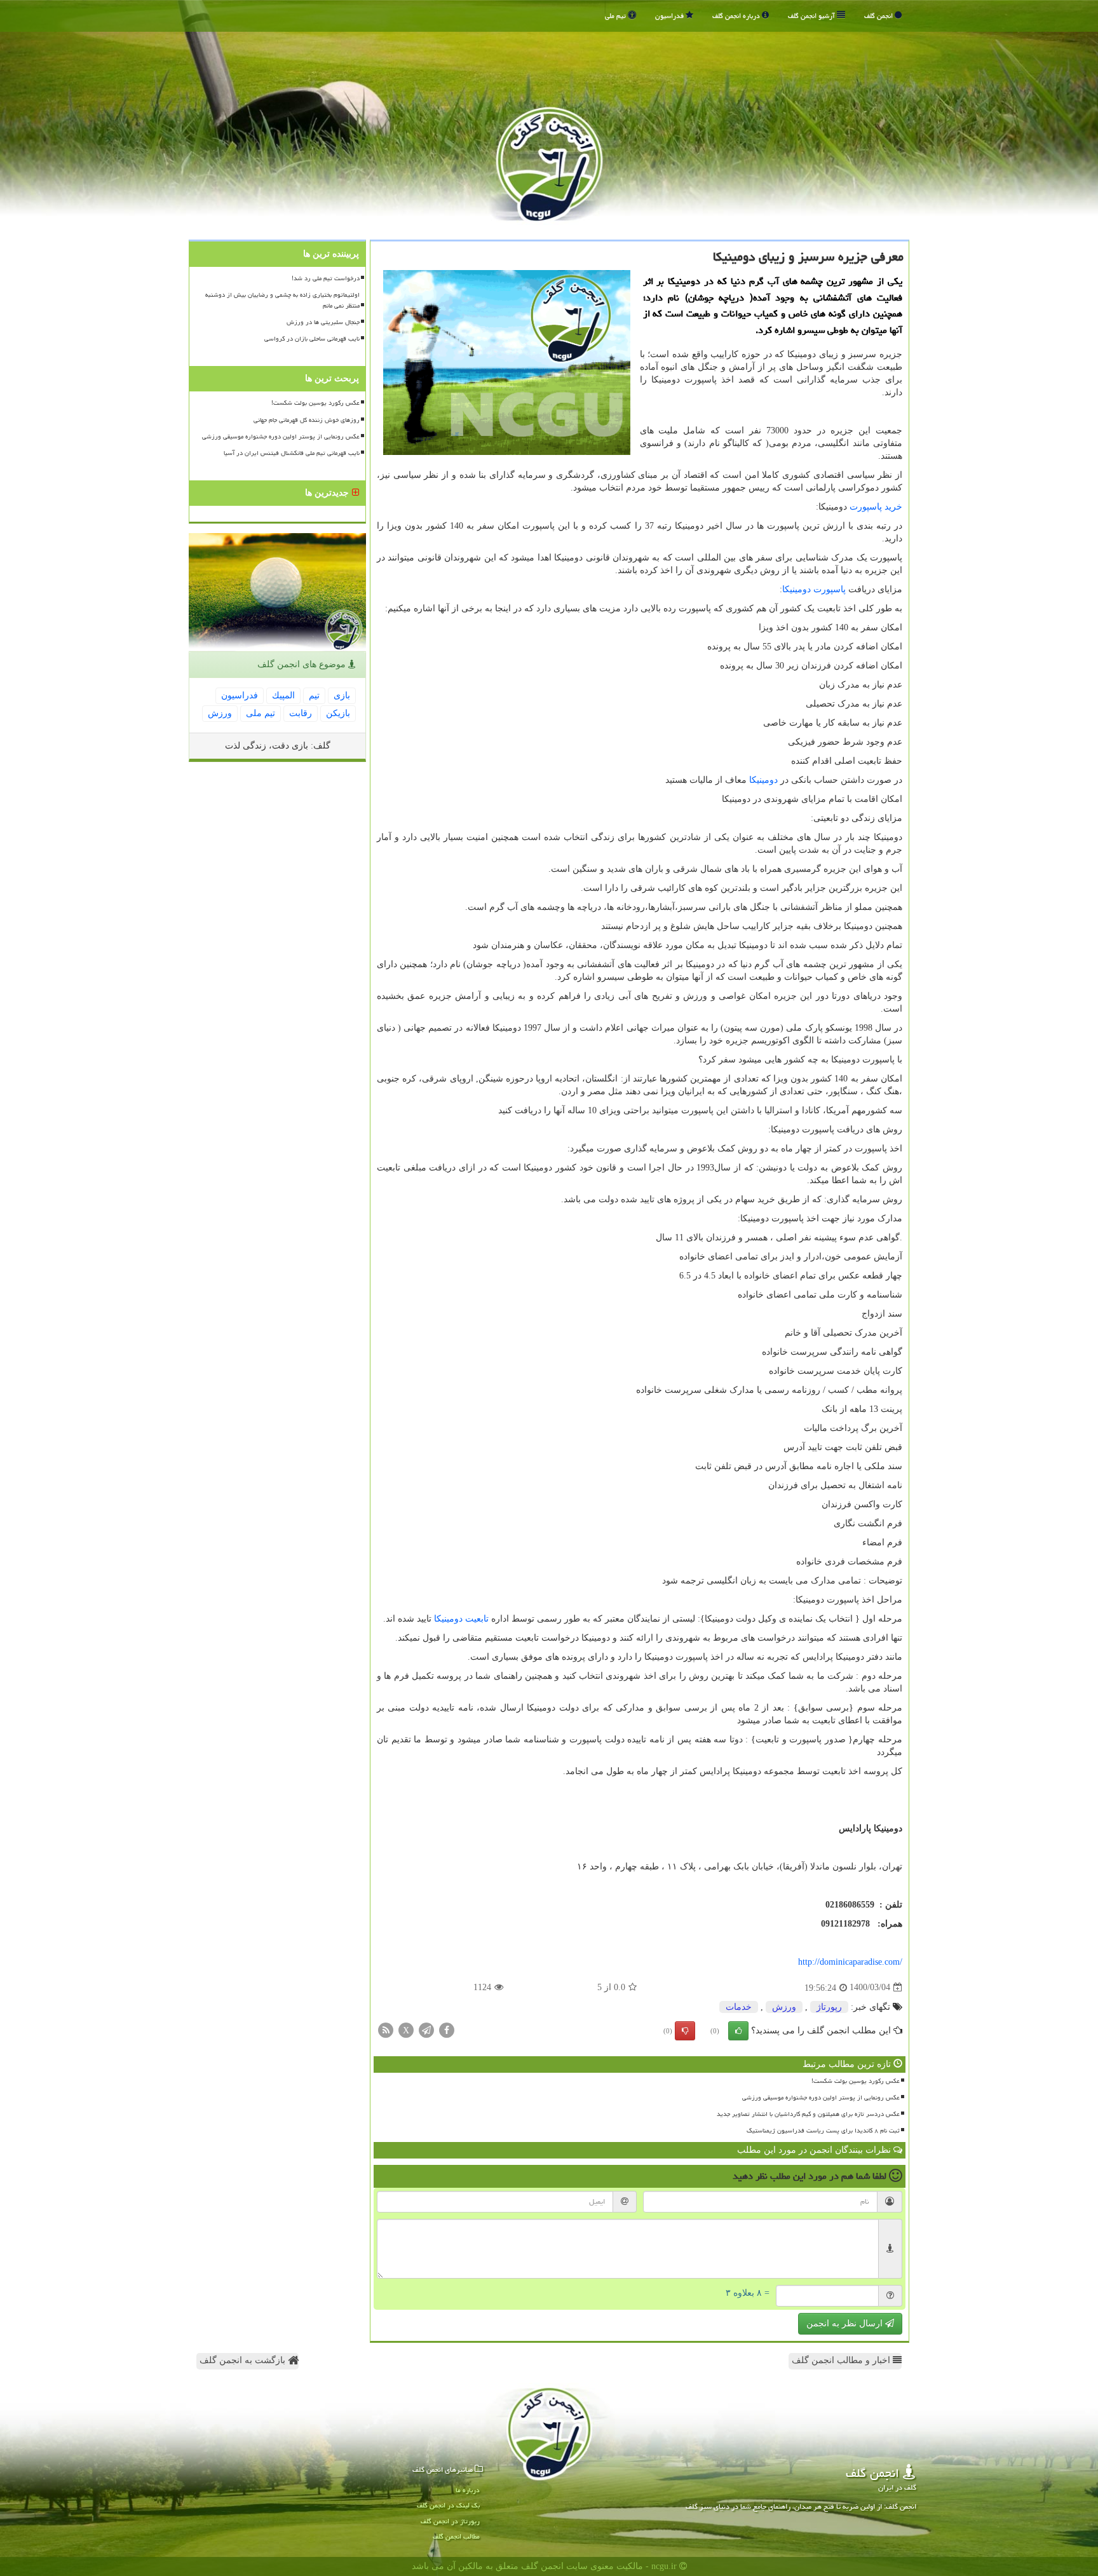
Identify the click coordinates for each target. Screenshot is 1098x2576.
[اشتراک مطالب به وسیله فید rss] (386, 2029)
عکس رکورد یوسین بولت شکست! (856, 2081)
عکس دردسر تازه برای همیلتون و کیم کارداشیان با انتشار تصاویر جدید (808, 2114)
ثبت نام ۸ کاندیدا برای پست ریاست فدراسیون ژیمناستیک (823, 2131)
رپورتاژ (829, 2007)
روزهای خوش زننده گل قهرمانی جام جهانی (307, 420)
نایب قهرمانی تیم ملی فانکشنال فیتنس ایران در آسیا (292, 453)
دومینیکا (763, 780)
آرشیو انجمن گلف (812, 16)
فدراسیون (670, 16)
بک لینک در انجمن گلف (448, 2505)
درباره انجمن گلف (737, 16)
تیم (314, 695)
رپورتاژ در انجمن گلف (450, 2521)
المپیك (283, 695)
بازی (342, 695)
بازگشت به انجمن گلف (244, 2360)
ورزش (784, 2007)
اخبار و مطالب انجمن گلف (842, 2360)
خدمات (739, 2007)
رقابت (301, 713)
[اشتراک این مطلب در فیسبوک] (447, 2029)
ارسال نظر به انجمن (846, 2323)
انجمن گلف (879, 16)
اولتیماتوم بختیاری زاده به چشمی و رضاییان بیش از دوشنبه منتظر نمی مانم (282, 300)
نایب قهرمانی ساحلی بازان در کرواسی (312, 339)
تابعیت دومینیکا (461, 1619)
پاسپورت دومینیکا (814, 589)
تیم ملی (616, 16)
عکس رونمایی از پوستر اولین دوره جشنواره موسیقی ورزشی (821, 2098)
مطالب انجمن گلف (456, 2536)
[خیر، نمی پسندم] (685, 2031)
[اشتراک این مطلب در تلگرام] (426, 2029)
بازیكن (338, 713)
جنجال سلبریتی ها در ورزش (323, 322)
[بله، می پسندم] (738, 2031)
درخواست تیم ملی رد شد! (326, 278)
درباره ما (468, 2490)
